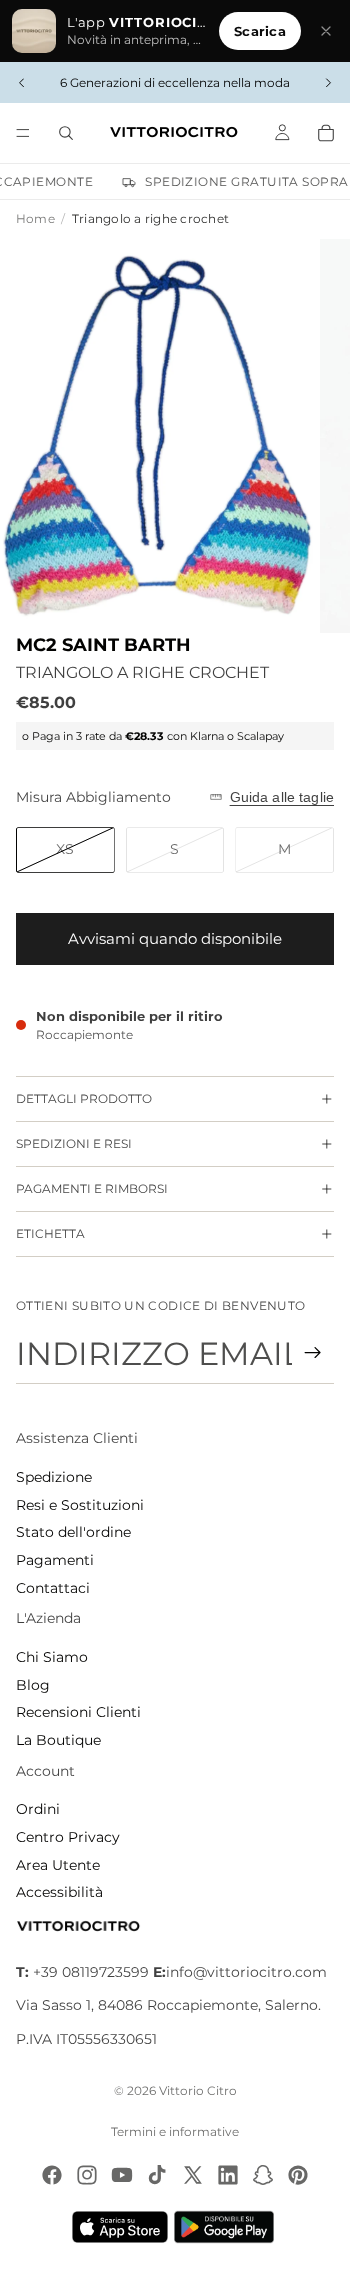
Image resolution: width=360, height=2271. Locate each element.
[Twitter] (193, 2175)
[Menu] (23, 133)
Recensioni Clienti (78, 1712)
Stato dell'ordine (73, 1532)
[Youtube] (122, 2175)
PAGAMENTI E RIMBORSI (92, 1188)
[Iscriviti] (313, 1353)
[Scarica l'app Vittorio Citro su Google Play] (228, 2227)
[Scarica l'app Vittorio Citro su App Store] (120, 2227)
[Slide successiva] (328, 83)
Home (35, 218)
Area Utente (58, 1865)
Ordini (38, 1809)
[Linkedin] (228, 2175)
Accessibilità (59, 1892)
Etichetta (50, 1233)
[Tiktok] (157, 2175)
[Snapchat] (263, 2175)
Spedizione (54, 1477)
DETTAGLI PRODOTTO (84, 1098)
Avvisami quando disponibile (175, 938)
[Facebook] (52, 2175)
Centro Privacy (68, 1837)
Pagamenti (55, 1560)
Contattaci (53, 1588)
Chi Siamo (52, 1657)
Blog (33, 1685)
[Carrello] (326, 133)
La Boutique (58, 1740)
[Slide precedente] (22, 83)
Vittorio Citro (198, 2090)
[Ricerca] (66, 133)
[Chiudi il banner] (326, 31)
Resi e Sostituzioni (80, 1505)
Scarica (260, 31)
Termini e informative (175, 2131)
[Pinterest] (298, 2175)
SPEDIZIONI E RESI (74, 1143)
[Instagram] (87, 2175)
